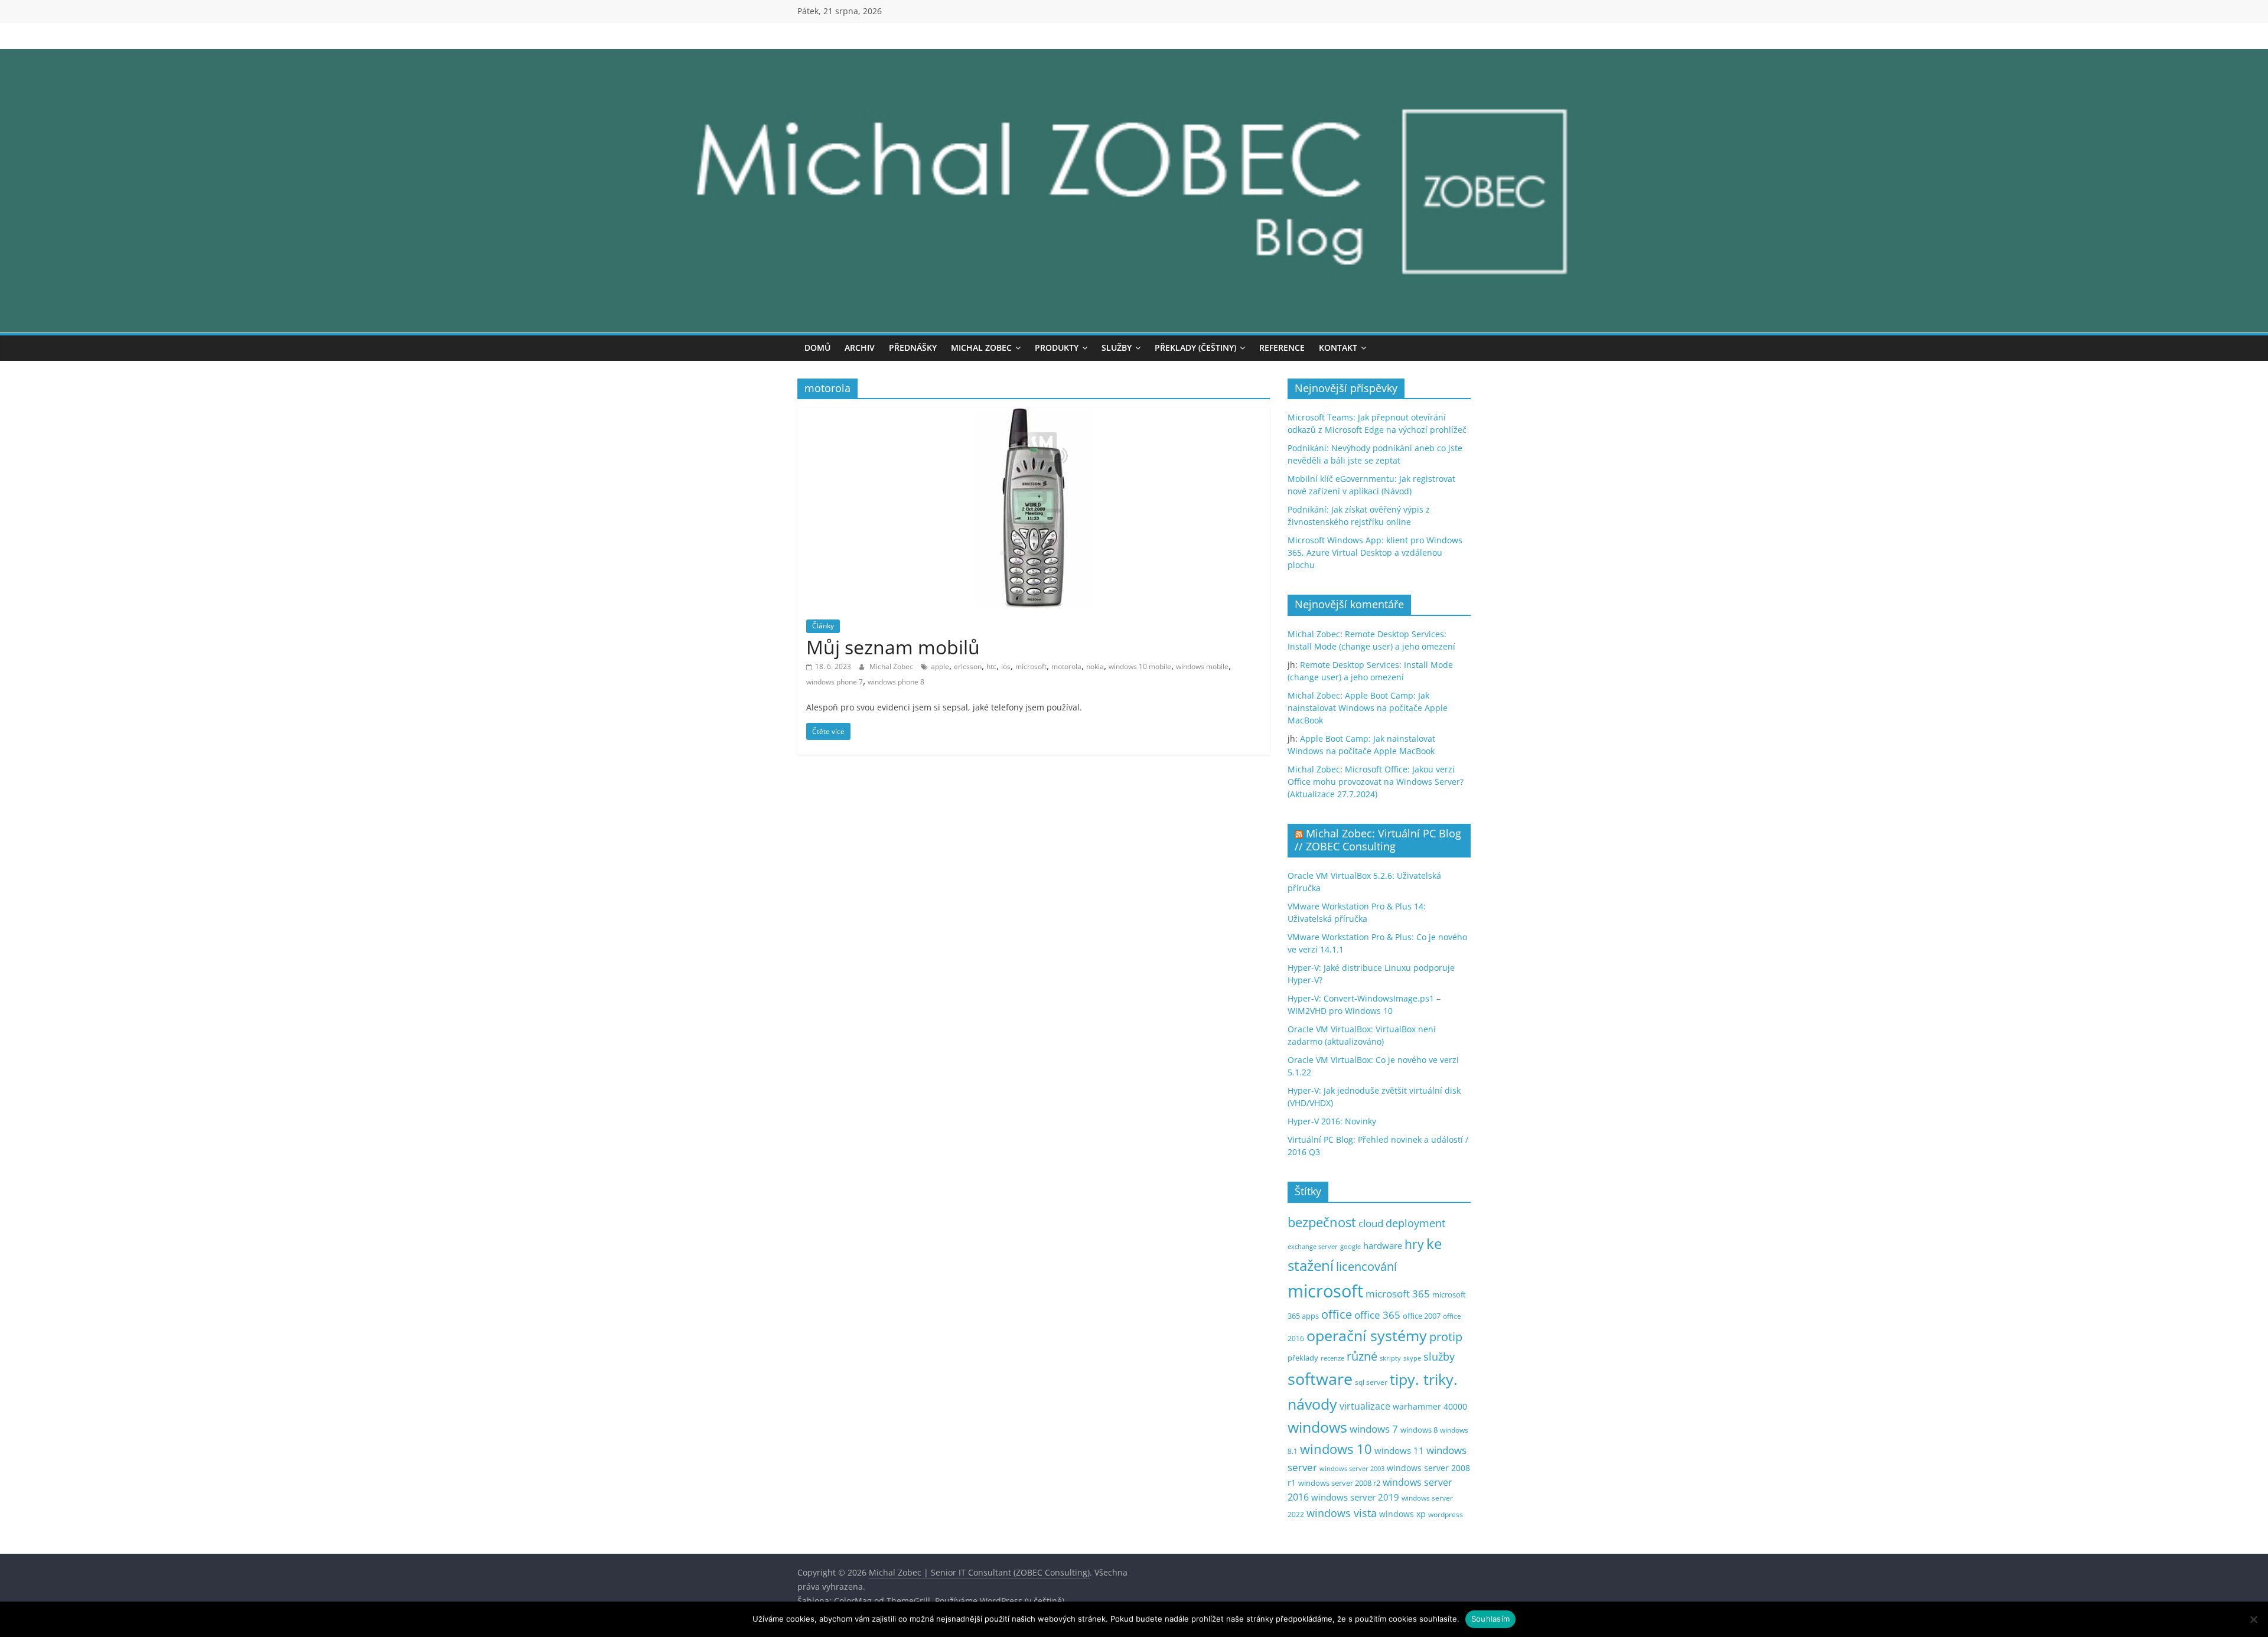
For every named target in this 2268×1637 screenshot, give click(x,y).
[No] (2253, 1619)
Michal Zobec (981, 348)
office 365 (1377, 1315)
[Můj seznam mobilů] (1034, 415)
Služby (1117, 348)
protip (1446, 1337)
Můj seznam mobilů (893, 647)
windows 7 (1374, 1429)
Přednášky (913, 348)
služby (1439, 1356)
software (1320, 1379)
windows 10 (1336, 1449)
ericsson (968, 666)
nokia (1095, 666)
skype (1412, 1358)
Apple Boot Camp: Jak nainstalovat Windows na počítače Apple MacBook (1368, 708)
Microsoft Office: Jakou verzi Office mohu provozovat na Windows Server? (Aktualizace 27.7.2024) (1376, 782)
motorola (1066, 666)
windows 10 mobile (1140, 666)
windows (1317, 1427)
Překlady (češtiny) (1195, 348)
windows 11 (1399, 1450)
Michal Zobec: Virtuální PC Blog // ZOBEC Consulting (1378, 840)
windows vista (1342, 1513)
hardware (1383, 1245)
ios (1006, 666)
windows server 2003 (1352, 1468)
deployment (1415, 1223)
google (1350, 1246)
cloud (1371, 1223)
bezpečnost (1322, 1222)
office (1337, 1314)
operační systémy (1367, 1335)
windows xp (1402, 1514)
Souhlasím (1490, 1619)
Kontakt (1338, 348)
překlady (1303, 1358)
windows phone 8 (896, 682)
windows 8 (1419, 1430)
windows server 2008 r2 (1339, 1483)
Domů (817, 348)
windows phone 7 (835, 682)
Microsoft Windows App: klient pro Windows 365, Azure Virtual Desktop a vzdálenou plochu (1375, 552)
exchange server (1313, 1246)
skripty (1390, 1358)
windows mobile (1202, 666)
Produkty (1057, 348)
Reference (1282, 348)
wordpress (1446, 1514)
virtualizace (1365, 1406)
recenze (1332, 1358)
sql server (1371, 1382)
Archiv (860, 348)
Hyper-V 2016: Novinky (1332, 1121)
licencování (1366, 1266)
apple (940, 666)
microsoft (1031, 666)
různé (1362, 1356)
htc (991, 666)
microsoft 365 (1398, 1294)
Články (823, 626)
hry (1414, 1244)
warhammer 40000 (1430, 1406)
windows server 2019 (1355, 1497)
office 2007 (1422, 1316)
